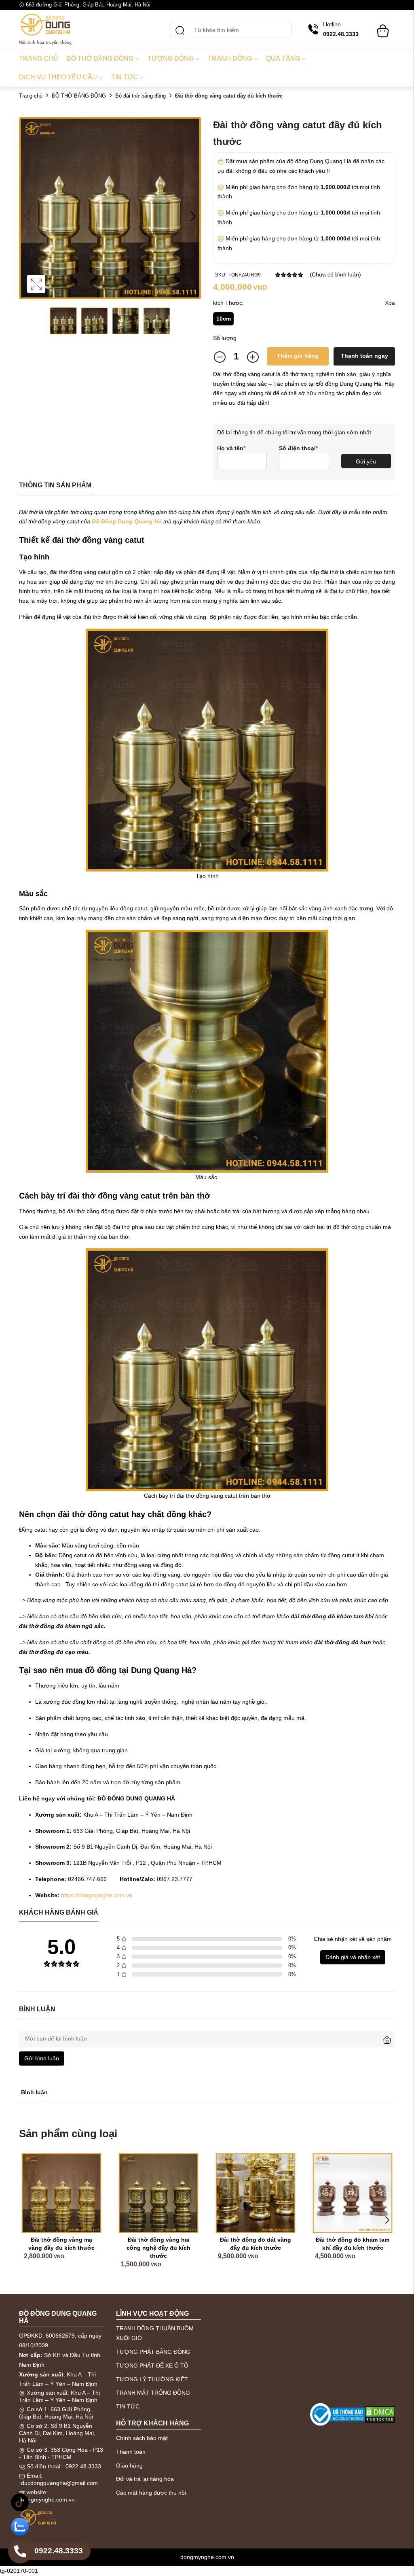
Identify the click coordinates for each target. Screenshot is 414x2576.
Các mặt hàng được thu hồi (151, 2493)
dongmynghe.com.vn (48, 2499)
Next (193, 216)
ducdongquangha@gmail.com (59, 2483)
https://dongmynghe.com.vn (97, 1895)
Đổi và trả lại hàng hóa (145, 2479)
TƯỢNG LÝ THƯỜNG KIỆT (152, 2379)
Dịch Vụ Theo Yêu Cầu (58, 77)
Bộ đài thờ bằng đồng (140, 96)
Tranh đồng (230, 58)
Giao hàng (129, 2465)
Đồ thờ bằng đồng (100, 58)
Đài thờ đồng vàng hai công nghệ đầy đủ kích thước (150, 2248)
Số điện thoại (298, 448)
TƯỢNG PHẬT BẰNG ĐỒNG (153, 2352)
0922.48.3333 (83, 2466)
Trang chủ (39, 58)
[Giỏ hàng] (383, 27)
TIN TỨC (128, 2406)
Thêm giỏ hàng (298, 356)
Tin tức (125, 77)
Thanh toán (131, 2452)
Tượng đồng (171, 58)
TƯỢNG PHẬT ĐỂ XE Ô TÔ (152, 2366)
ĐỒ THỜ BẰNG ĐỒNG (79, 96)
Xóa (390, 303)
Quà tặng (283, 58)
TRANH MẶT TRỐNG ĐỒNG (153, 2393)
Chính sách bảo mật (142, 2438)
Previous (27, 216)
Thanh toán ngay (364, 356)
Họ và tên (231, 448)
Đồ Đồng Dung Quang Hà (127, 521)
